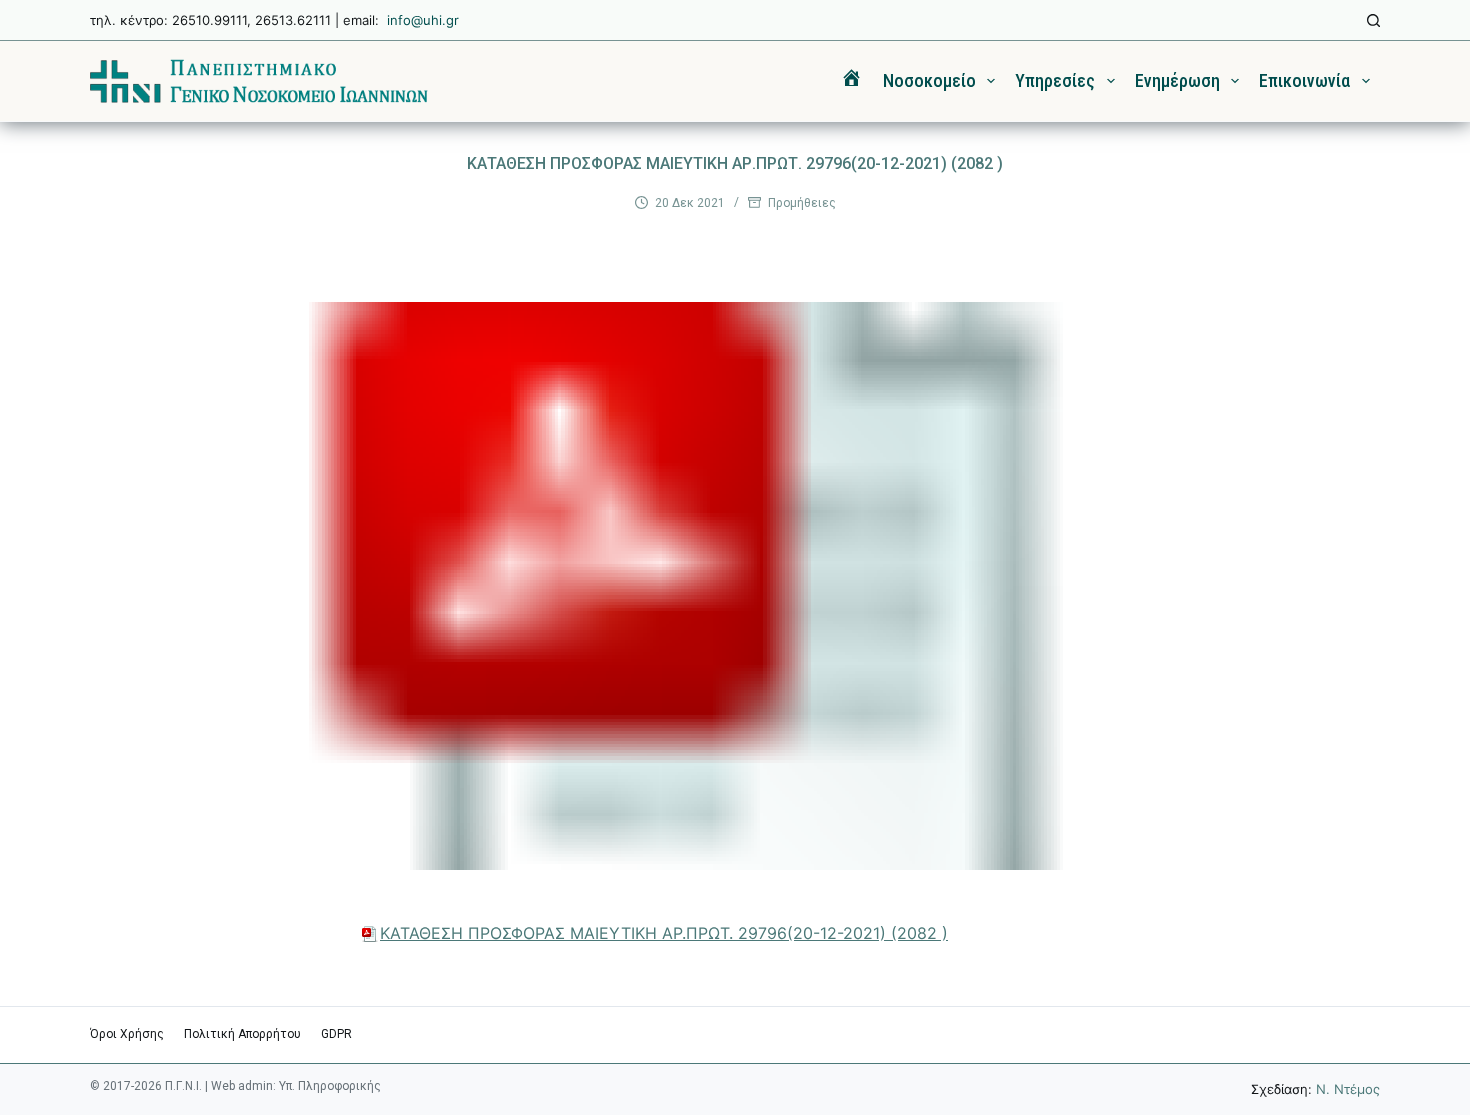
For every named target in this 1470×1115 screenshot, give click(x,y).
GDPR (336, 1034)
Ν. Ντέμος (1348, 1089)
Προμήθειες (802, 203)
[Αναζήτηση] (1373, 20)
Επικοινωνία (1304, 80)
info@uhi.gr (423, 20)
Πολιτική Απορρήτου (242, 1034)
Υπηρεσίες (1055, 80)
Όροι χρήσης (127, 1034)
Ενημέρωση (1177, 80)
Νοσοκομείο (929, 80)
